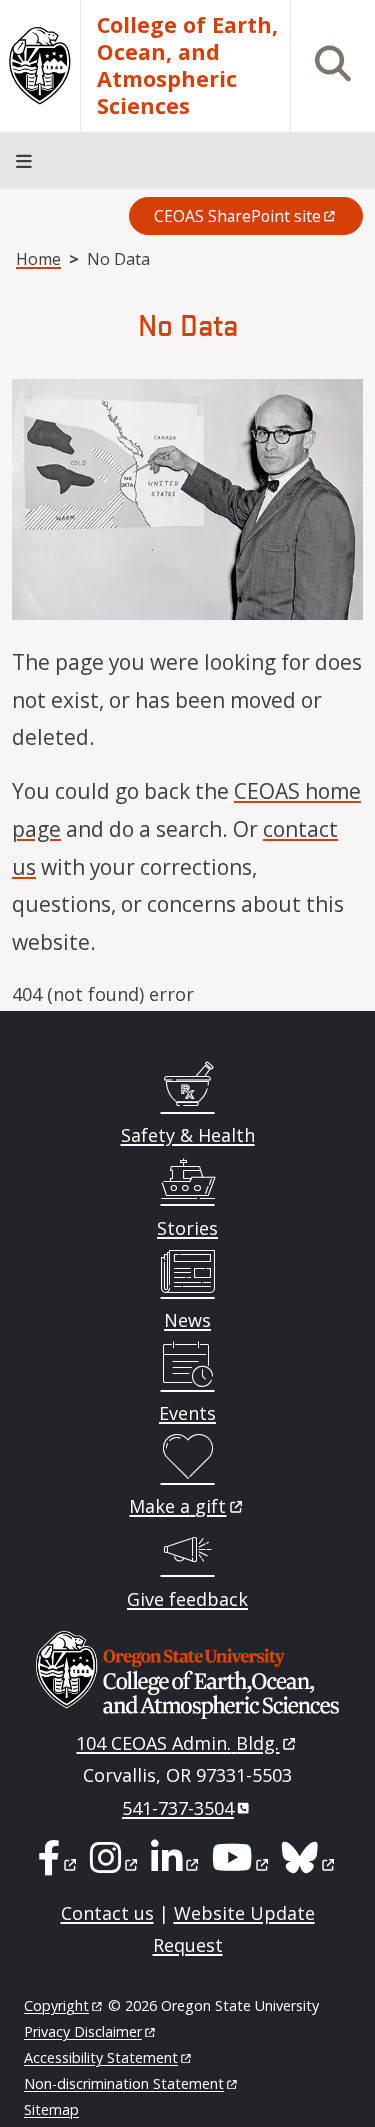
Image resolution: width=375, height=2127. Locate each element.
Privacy (83, 2031)
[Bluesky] (309, 1864)
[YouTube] (242, 1864)
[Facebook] (59, 1864)
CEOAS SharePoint (237, 216)
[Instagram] (115, 1864)
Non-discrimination (124, 2083)
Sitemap (51, 2109)
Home (38, 259)
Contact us (107, 1913)
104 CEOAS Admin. (177, 1743)
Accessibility (101, 2057)
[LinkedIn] (176, 1864)
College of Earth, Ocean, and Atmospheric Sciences (187, 66)
